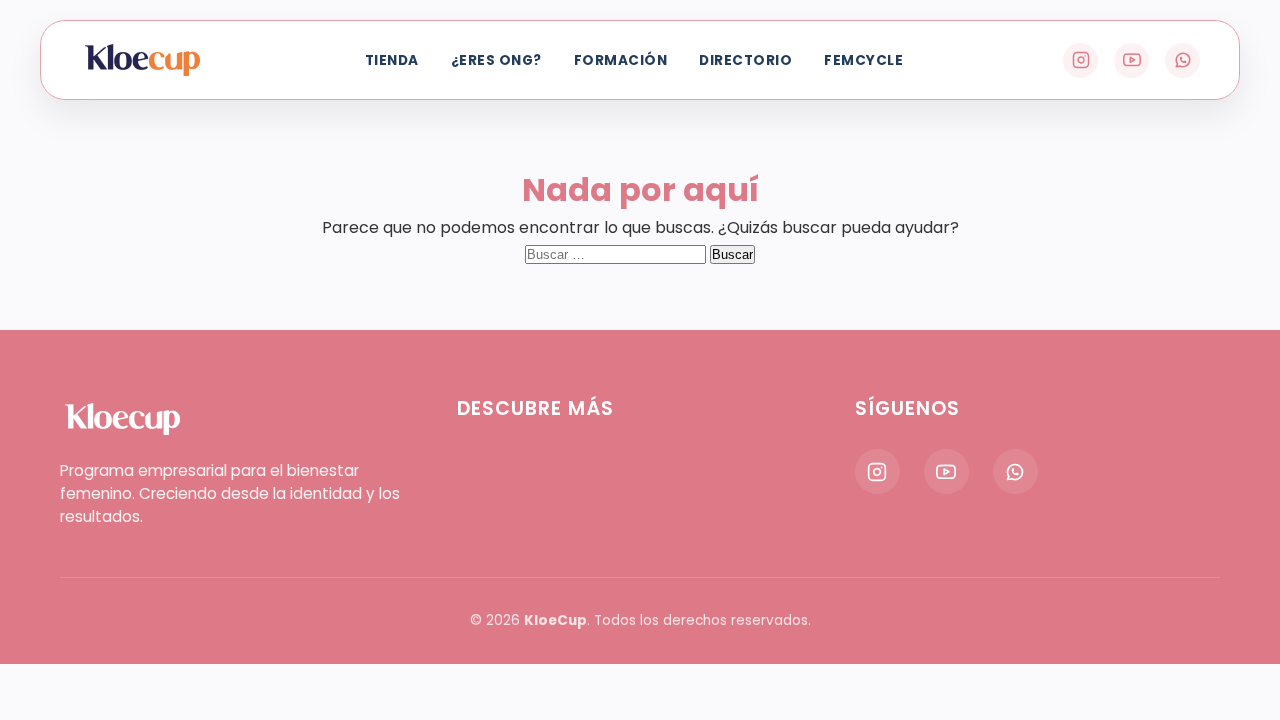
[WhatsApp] (1182, 60)
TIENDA (392, 60)
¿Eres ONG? (496, 60)
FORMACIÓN (621, 60)
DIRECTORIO (745, 60)
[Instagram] (1080, 60)
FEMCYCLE (863, 60)
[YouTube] (1131, 60)
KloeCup (555, 620)
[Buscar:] (617, 253)
